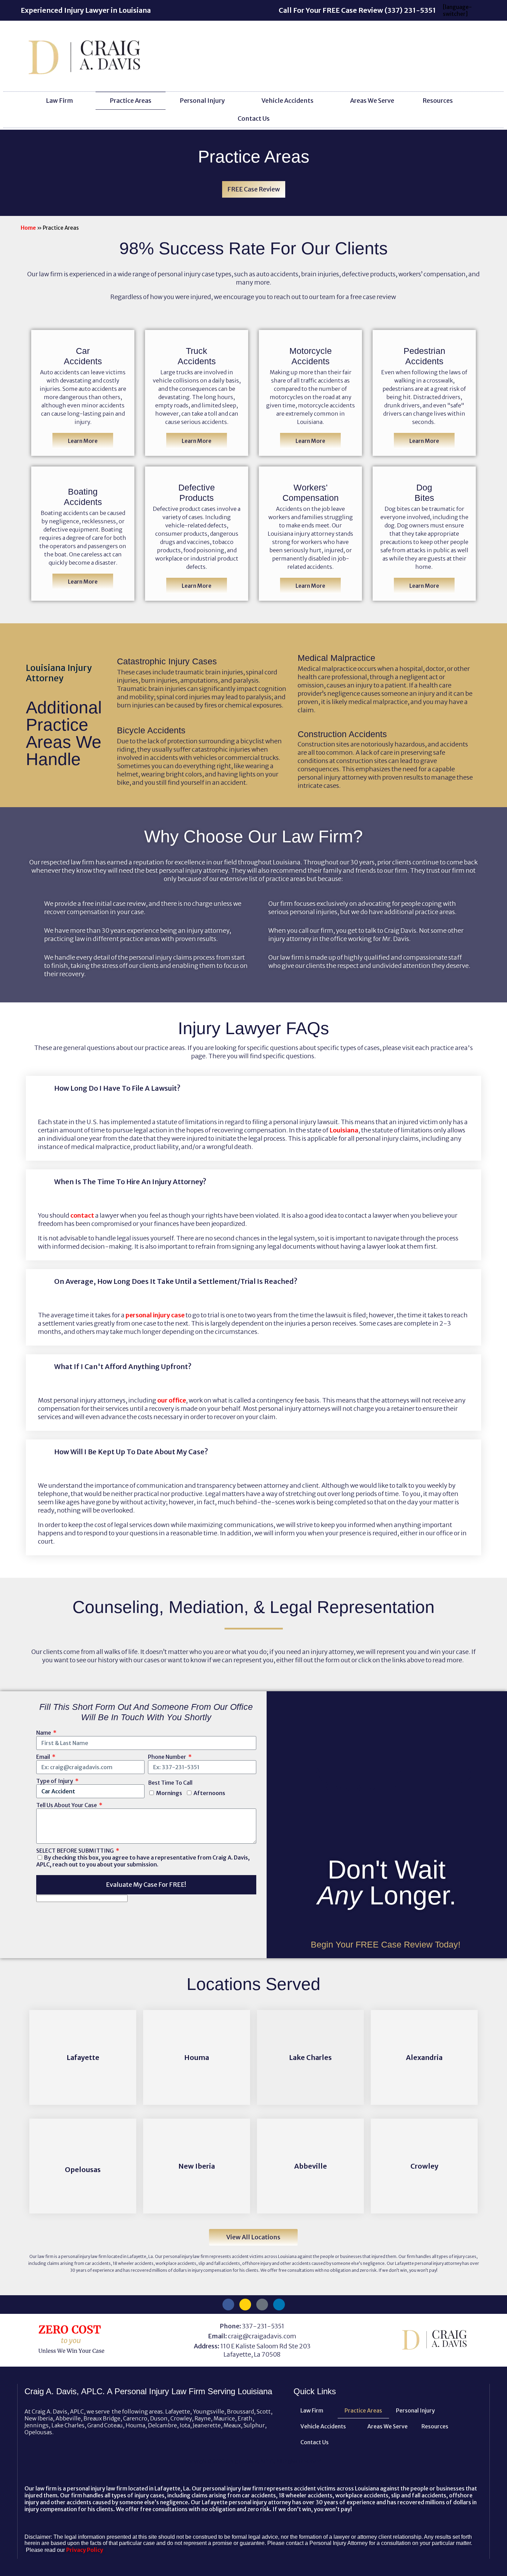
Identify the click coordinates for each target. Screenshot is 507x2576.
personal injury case (155, 1315)
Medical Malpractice (336, 658)
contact (82, 1215)
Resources (438, 101)
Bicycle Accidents (151, 730)
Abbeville (311, 2166)
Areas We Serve (372, 101)
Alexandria (424, 2057)
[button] (254, 1088)
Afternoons (209, 1793)
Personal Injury (202, 101)
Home (28, 228)
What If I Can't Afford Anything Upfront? (123, 1366)
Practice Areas (131, 101)
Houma (197, 2057)
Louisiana (344, 1130)
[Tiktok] (262, 2305)
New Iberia (197, 2166)
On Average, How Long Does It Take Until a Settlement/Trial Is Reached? (176, 1281)
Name (44, 1733)
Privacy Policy (85, 2550)
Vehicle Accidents (287, 101)
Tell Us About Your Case (67, 1805)
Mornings (169, 1793)
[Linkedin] (279, 2305)
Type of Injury (55, 1781)
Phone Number (168, 1757)
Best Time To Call (170, 1783)
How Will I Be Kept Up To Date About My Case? (131, 1452)
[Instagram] (245, 2305)
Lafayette (83, 2057)
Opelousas (83, 2169)
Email (44, 1757)
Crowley (424, 2166)
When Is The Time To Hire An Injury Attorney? (130, 1182)
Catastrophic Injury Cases (167, 661)
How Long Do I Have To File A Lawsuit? (117, 1088)
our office (172, 1400)
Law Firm (59, 101)
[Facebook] (228, 2305)
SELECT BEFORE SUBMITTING (76, 1851)
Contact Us (254, 118)
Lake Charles (310, 2057)
